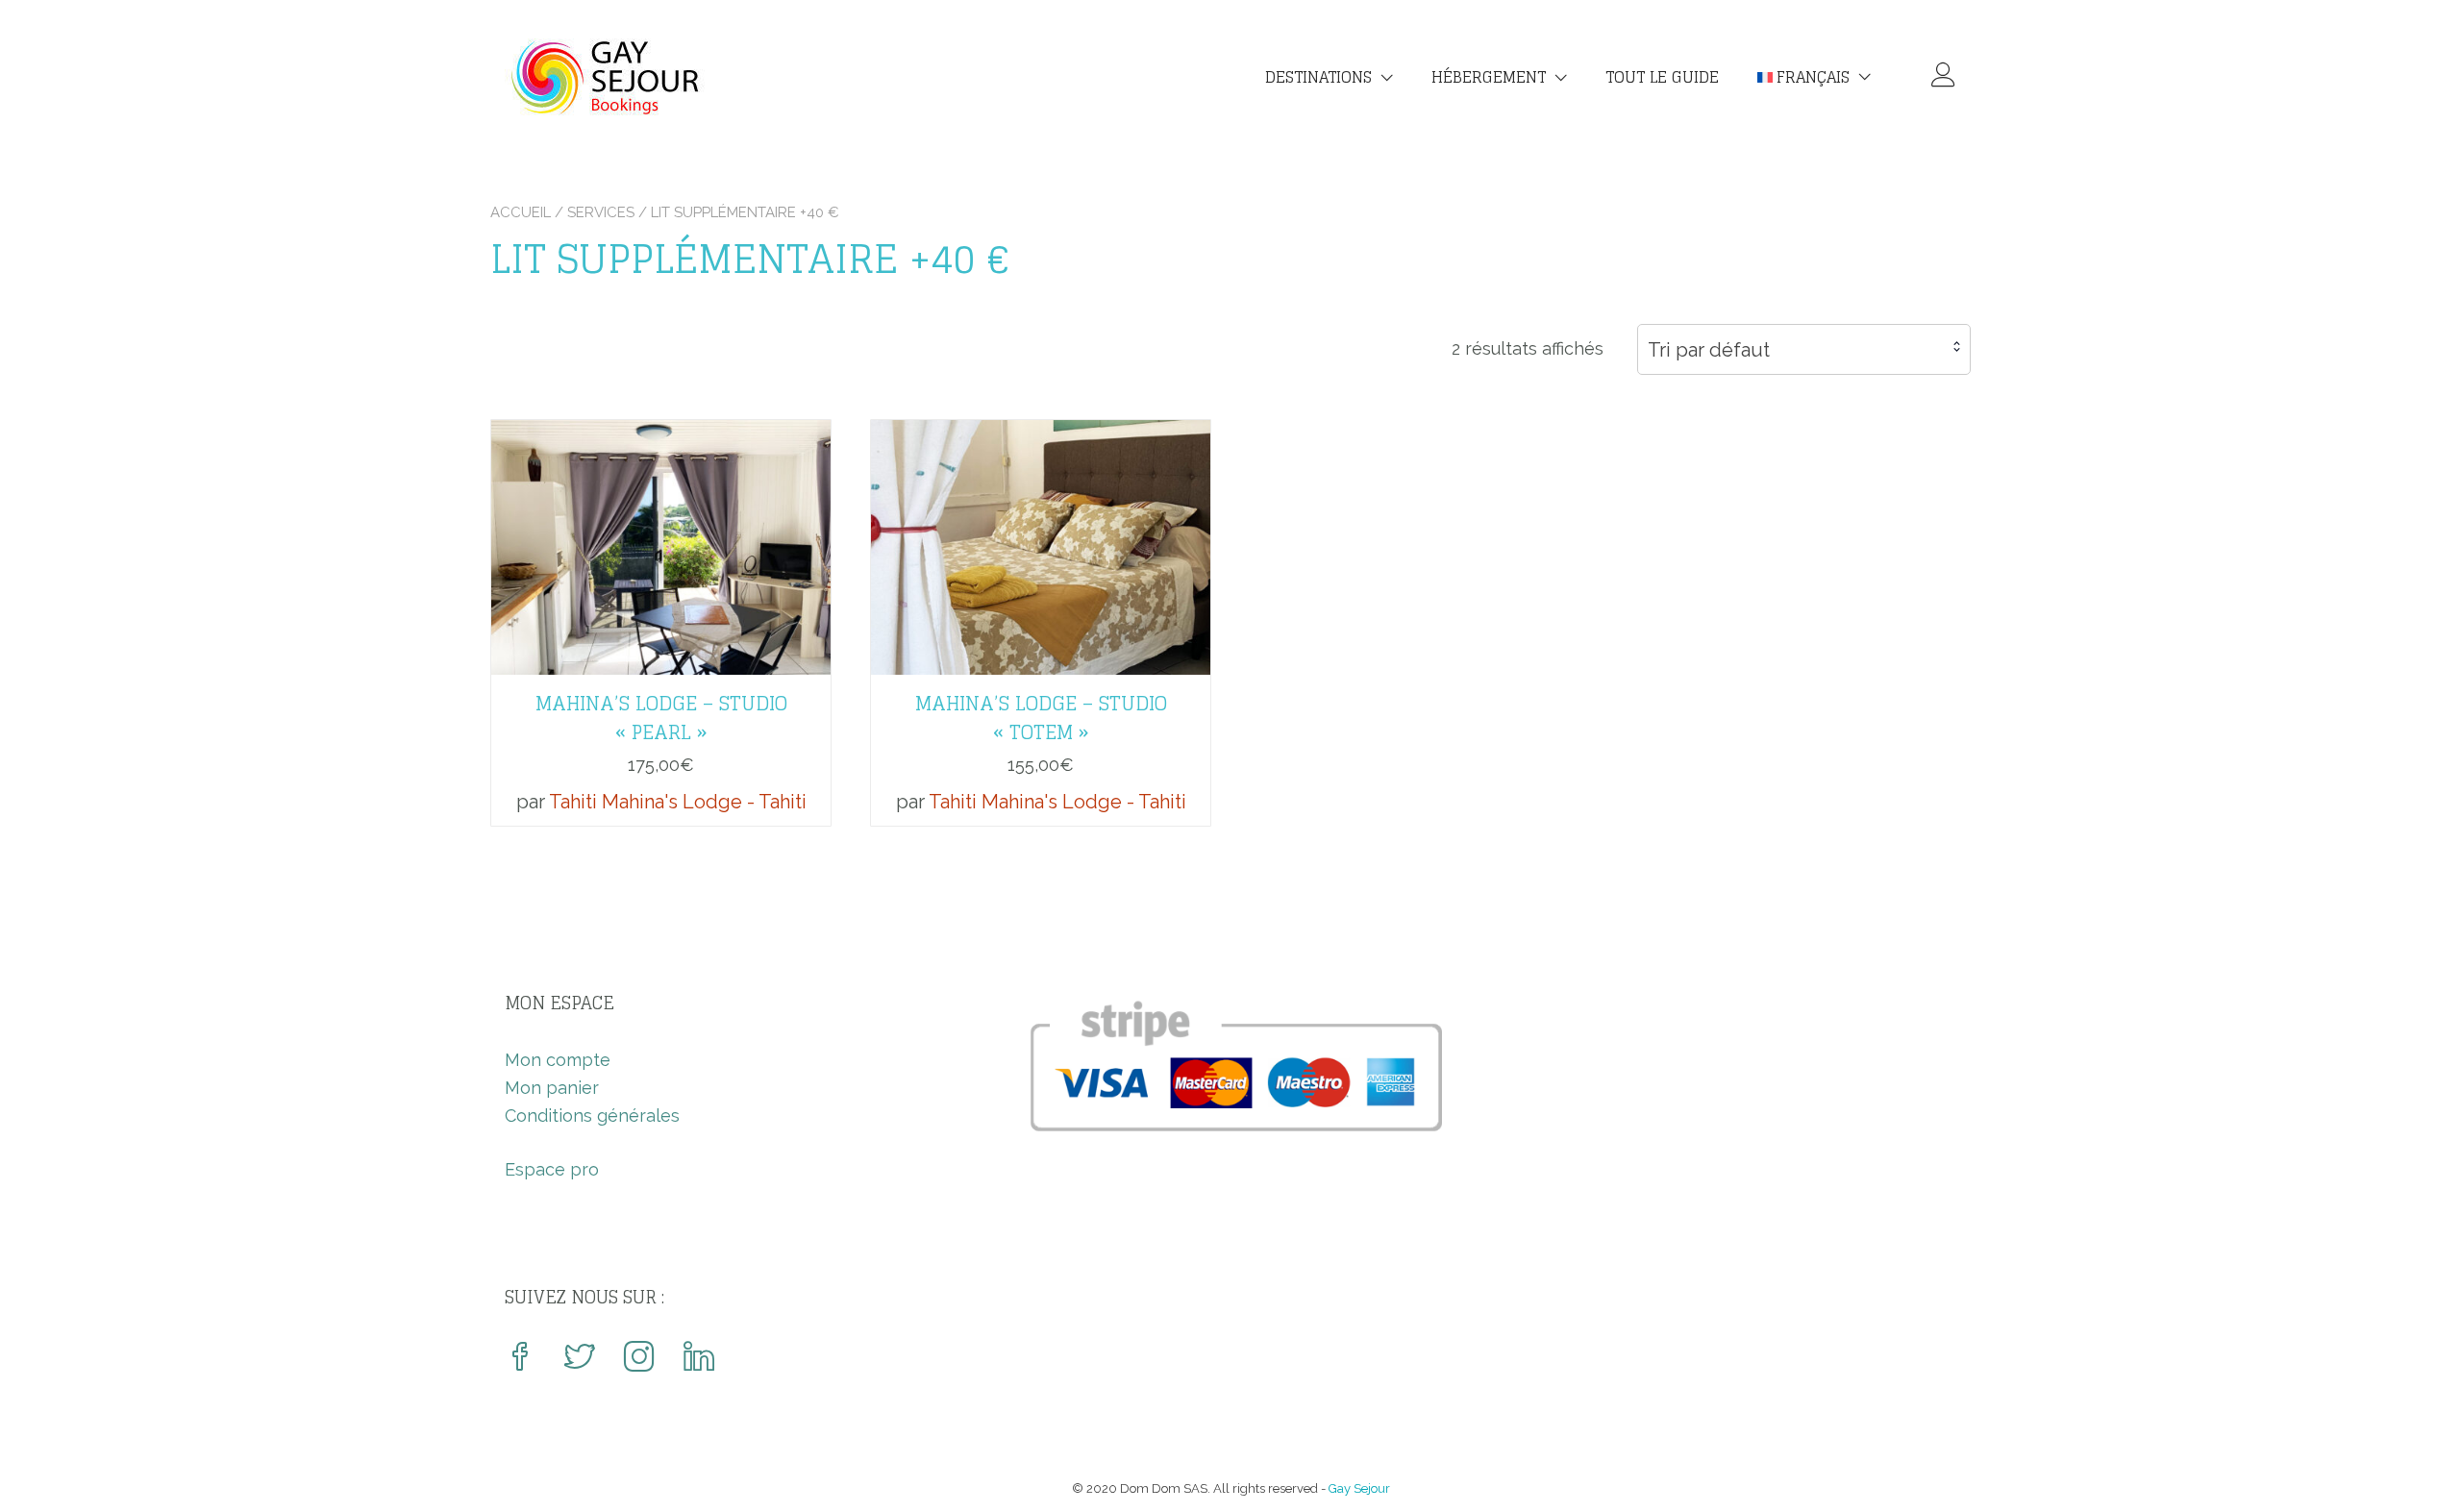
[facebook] (520, 1359)
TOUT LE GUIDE (1662, 77)
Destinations (1318, 77)
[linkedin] (699, 1359)
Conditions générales (592, 1115)
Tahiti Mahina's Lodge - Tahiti (678, 802)
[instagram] (639, 1359)
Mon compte (558, 1060)
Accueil (521, 212)
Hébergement (1489, 77)
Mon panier (552, 1088)
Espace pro (552, 1169)
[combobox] (1804, 349)
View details (661, 533)
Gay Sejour (1359, 1488)
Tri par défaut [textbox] (1709, 350)
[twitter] (580, 1359)
